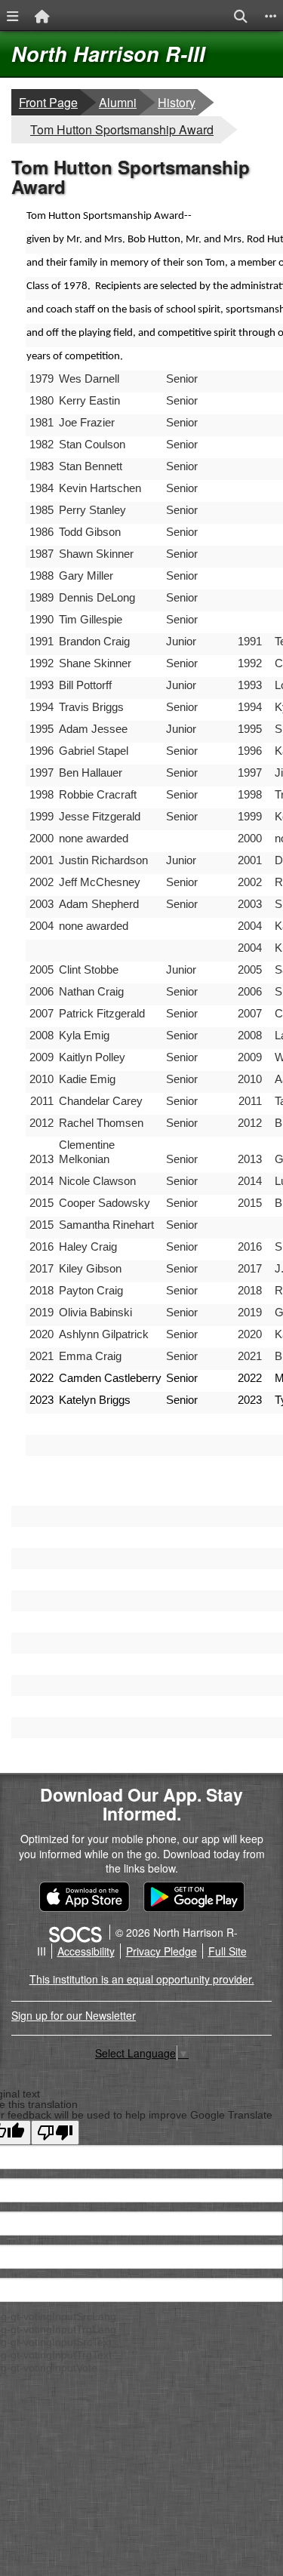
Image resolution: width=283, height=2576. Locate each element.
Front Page (48, 102)
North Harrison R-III (108, 54)
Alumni (118, 102)
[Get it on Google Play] (194, 1897)
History (177, 102)
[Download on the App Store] (85, 1897)
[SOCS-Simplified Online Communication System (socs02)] (75, 1932)
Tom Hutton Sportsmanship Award (122, 129)
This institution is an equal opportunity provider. (142, 1979)
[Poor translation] (55, 2133)
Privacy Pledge (161, 1951)
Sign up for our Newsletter (74, 2015)
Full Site (228, 1951)
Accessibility (86, 1951)
